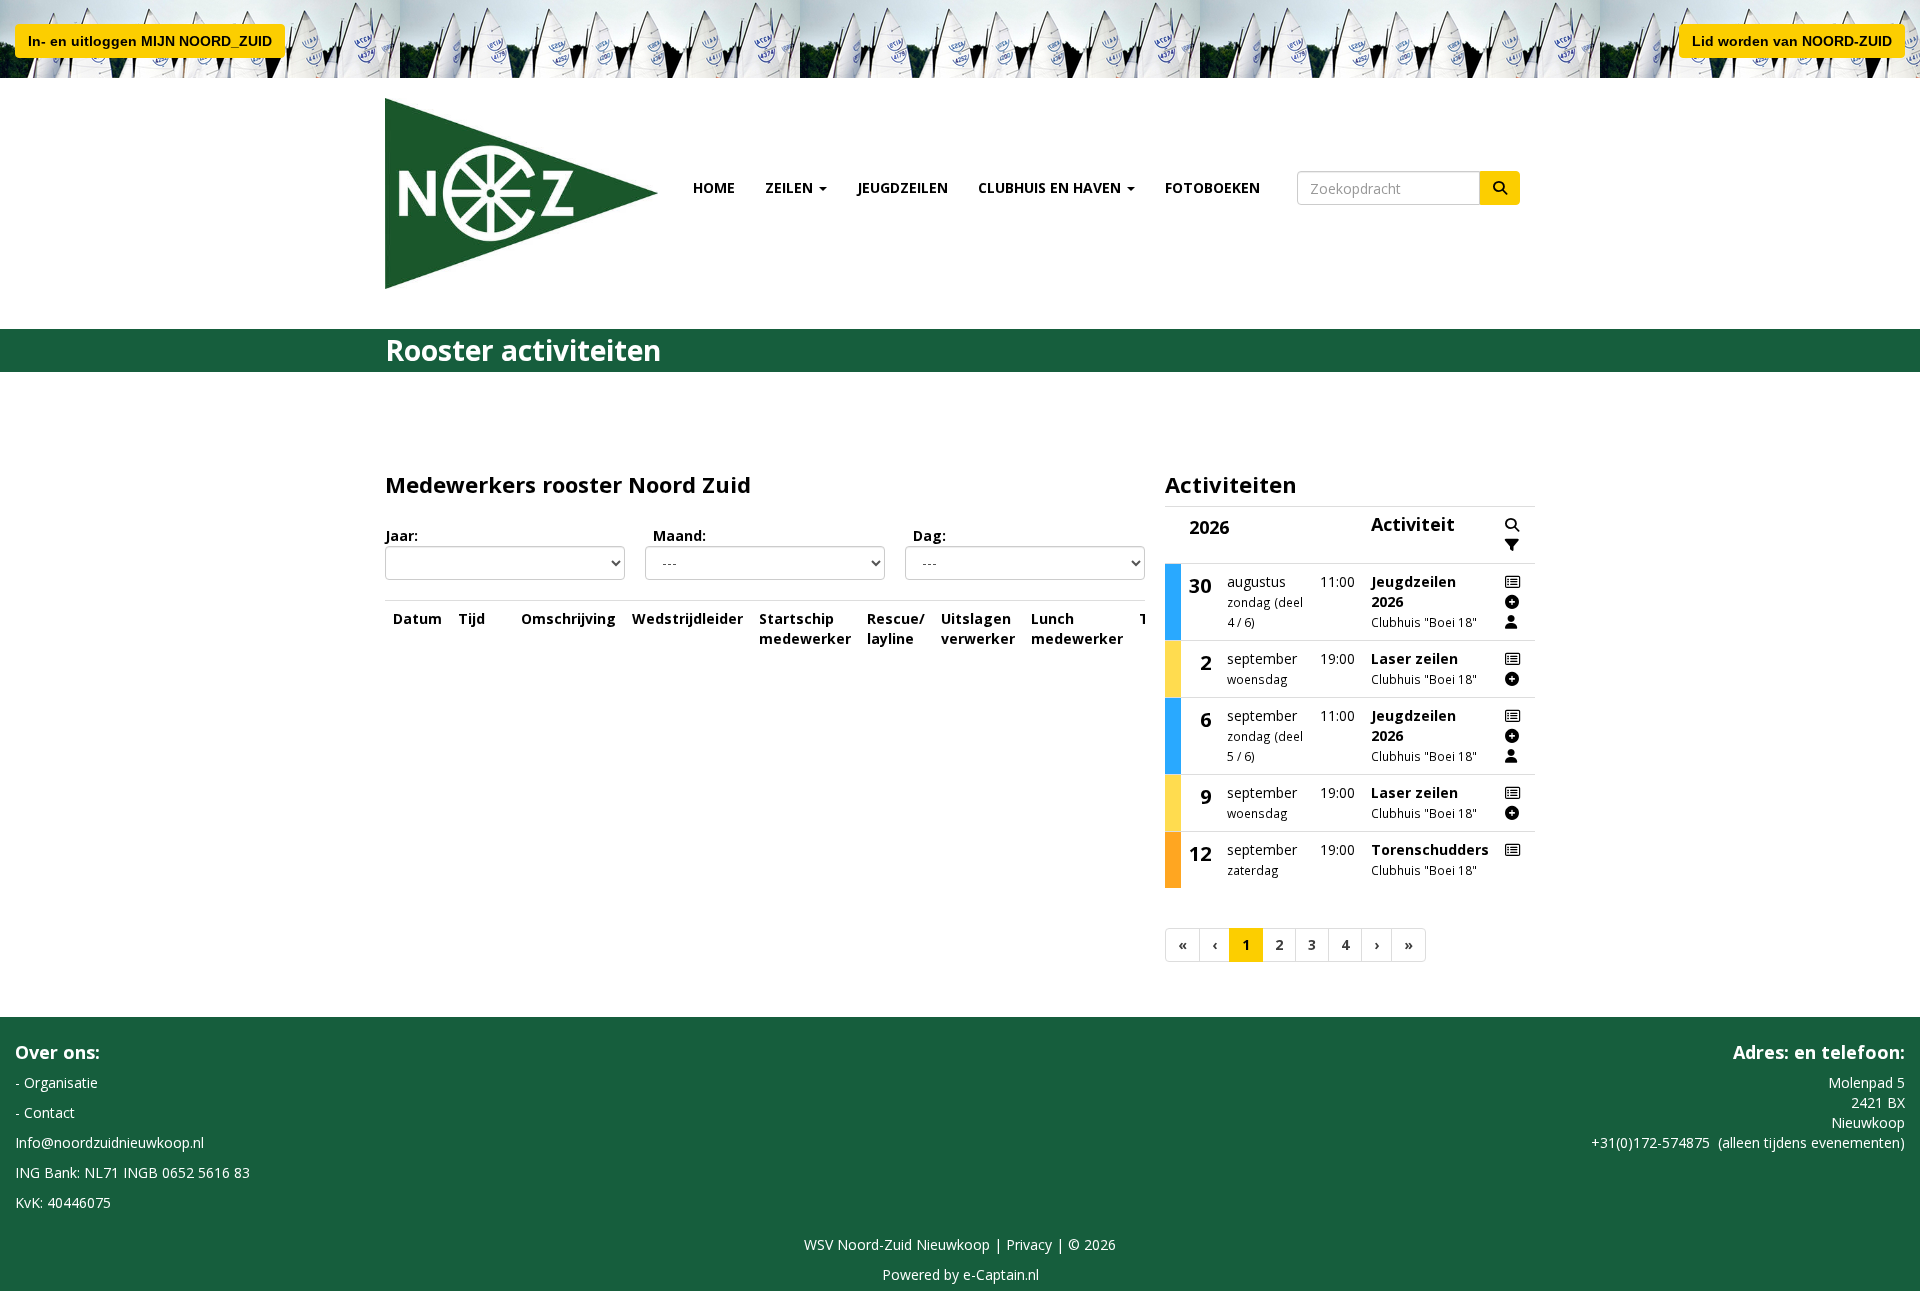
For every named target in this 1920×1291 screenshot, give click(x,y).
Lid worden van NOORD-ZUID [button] (1792, 41)
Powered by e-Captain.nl (960, 1274)
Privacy (1029, 1244)
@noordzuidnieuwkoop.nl (109, 1142)
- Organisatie (56, 1082)
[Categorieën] (1512, 545)
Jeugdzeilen (902, 187)
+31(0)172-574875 (1650, 1142)
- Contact (45, 1112)
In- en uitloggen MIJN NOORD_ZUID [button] (150, 41)
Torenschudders (1430, 849)
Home (714, 187)
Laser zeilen (1414, 658)
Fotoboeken (1212, 187)
